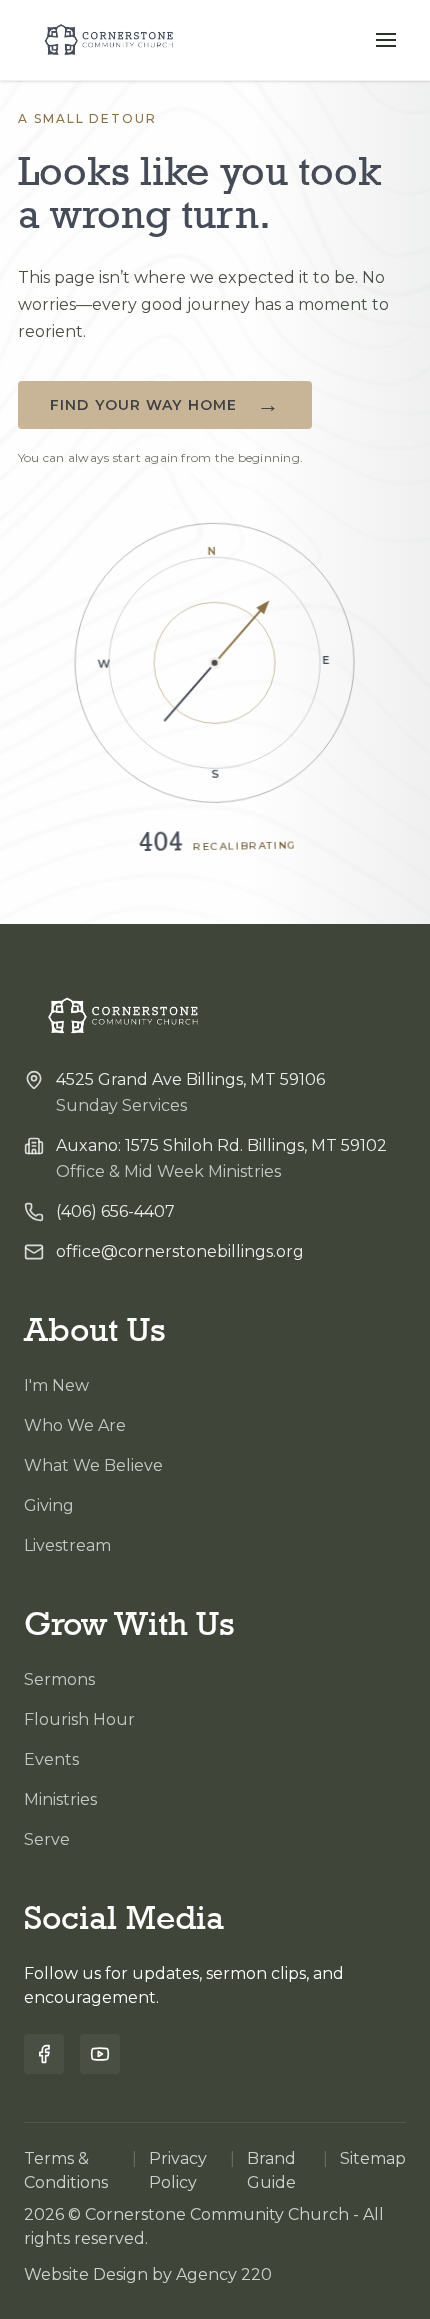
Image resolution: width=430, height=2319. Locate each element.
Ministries (60, 1799)
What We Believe (93, 1465)
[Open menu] (386, 40)
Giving (49, 1505)
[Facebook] (44, 2054)
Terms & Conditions (66, 2170)
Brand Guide (271, 2170)
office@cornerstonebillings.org (180, 1251)
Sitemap (373, 2158)
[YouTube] (100, 2054)
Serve (47, 1839)
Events (51, 1759)
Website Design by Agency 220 (148, 2274)
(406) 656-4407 (115, 1211)
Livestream (67, 1545)
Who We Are (75, 1425)
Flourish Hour (79, 1719)
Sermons (59, 1679)
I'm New (56, 1385)
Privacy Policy (178, 2170)
